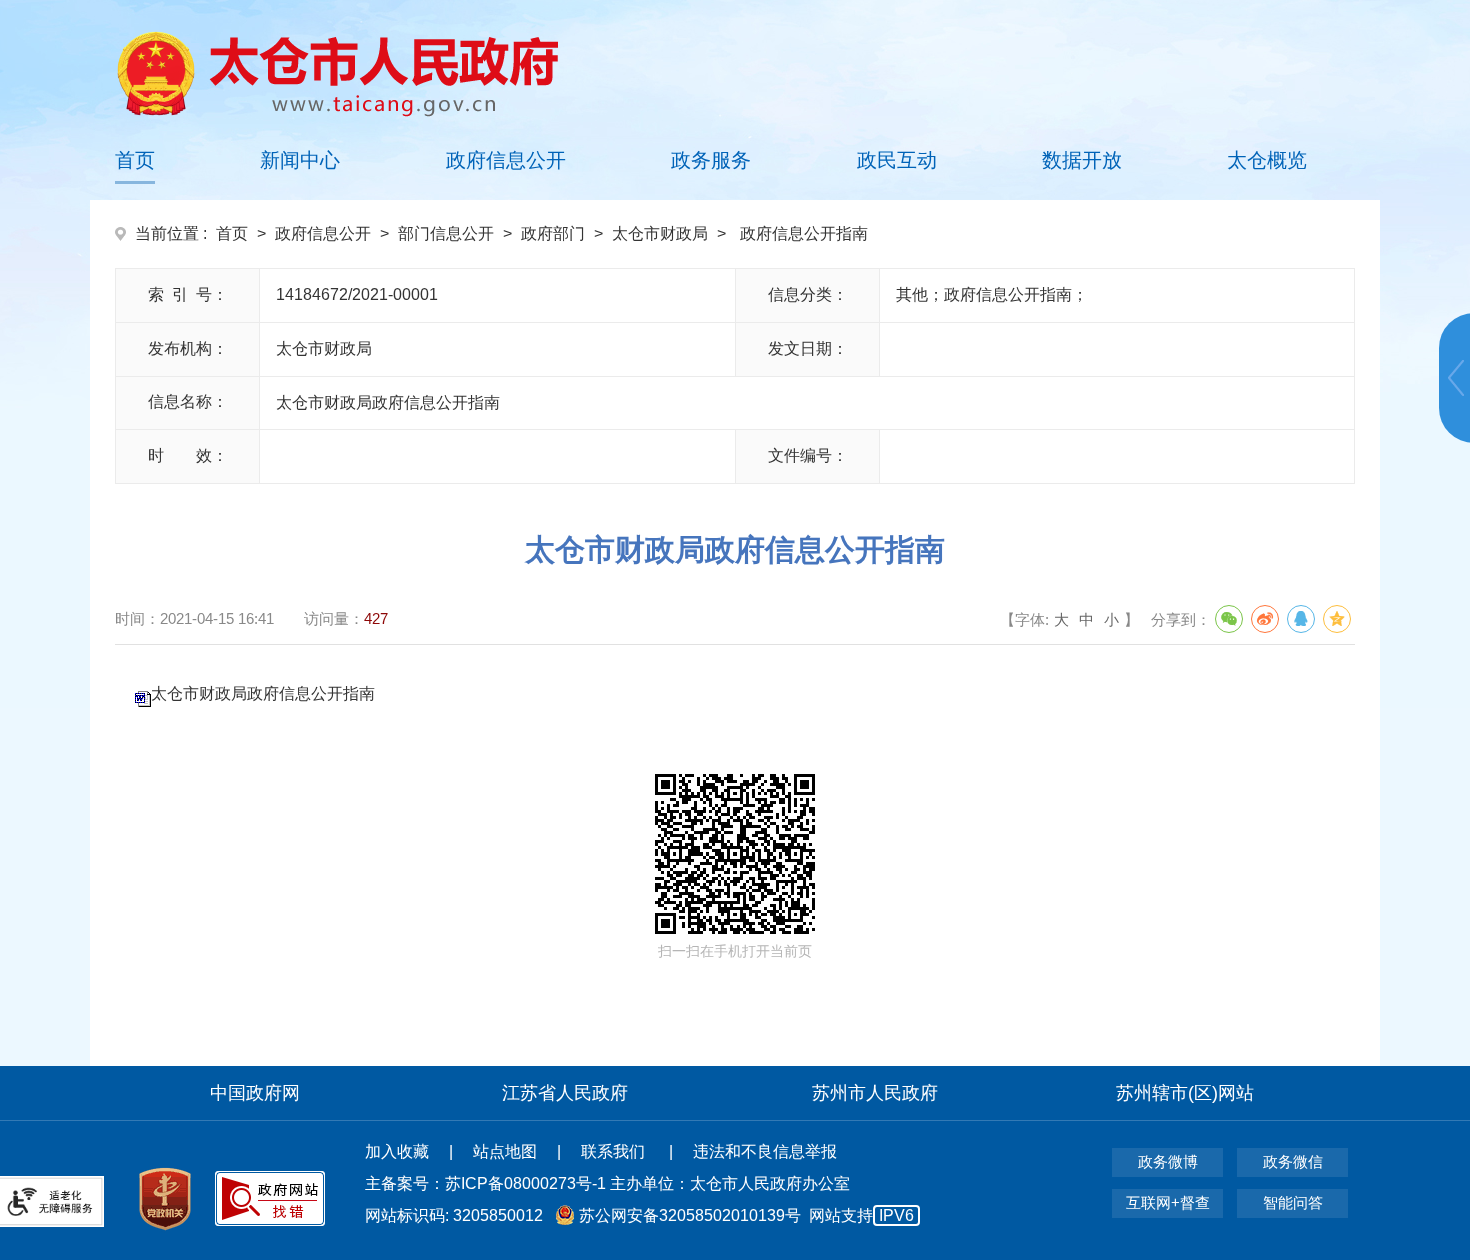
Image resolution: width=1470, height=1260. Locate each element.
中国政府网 (255, 1093)
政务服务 (711, 160)
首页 (135, 160)
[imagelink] (337, 73)
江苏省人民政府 (565, 1093)
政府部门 (553, 233)
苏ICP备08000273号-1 (525, 1183)
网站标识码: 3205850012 (639, 1215)
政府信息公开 (506, 160)
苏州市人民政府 (875, 1093)
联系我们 (615, 1151)
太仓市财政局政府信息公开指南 (263, 693)
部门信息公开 (446, 233)
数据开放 (1082, 160)
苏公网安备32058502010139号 (690, 1215)
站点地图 (505, 1151)
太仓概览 (1267, 160)
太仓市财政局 (660, 233)
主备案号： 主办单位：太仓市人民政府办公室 (607, 1183)
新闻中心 (300, 160)
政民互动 (897, 160)
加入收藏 (397, 1151)
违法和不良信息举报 (765, 1151)
